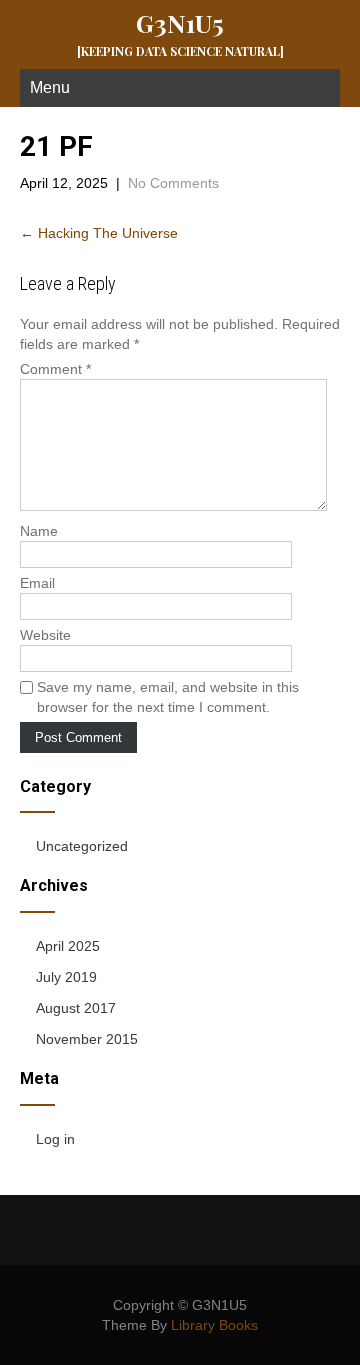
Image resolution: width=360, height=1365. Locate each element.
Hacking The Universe (99, 233)
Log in (55, 1139)
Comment (55, 369)
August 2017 (76, 1008)
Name (39, 531)
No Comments (173, 183)
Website (45, 635)
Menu (50, 87)
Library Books (214, 1325)
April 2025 (68, 946)
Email (37, 583)
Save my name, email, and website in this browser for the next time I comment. (168, 697)
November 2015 (87, 1039)
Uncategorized (82, 846)
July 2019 (66, 977)
